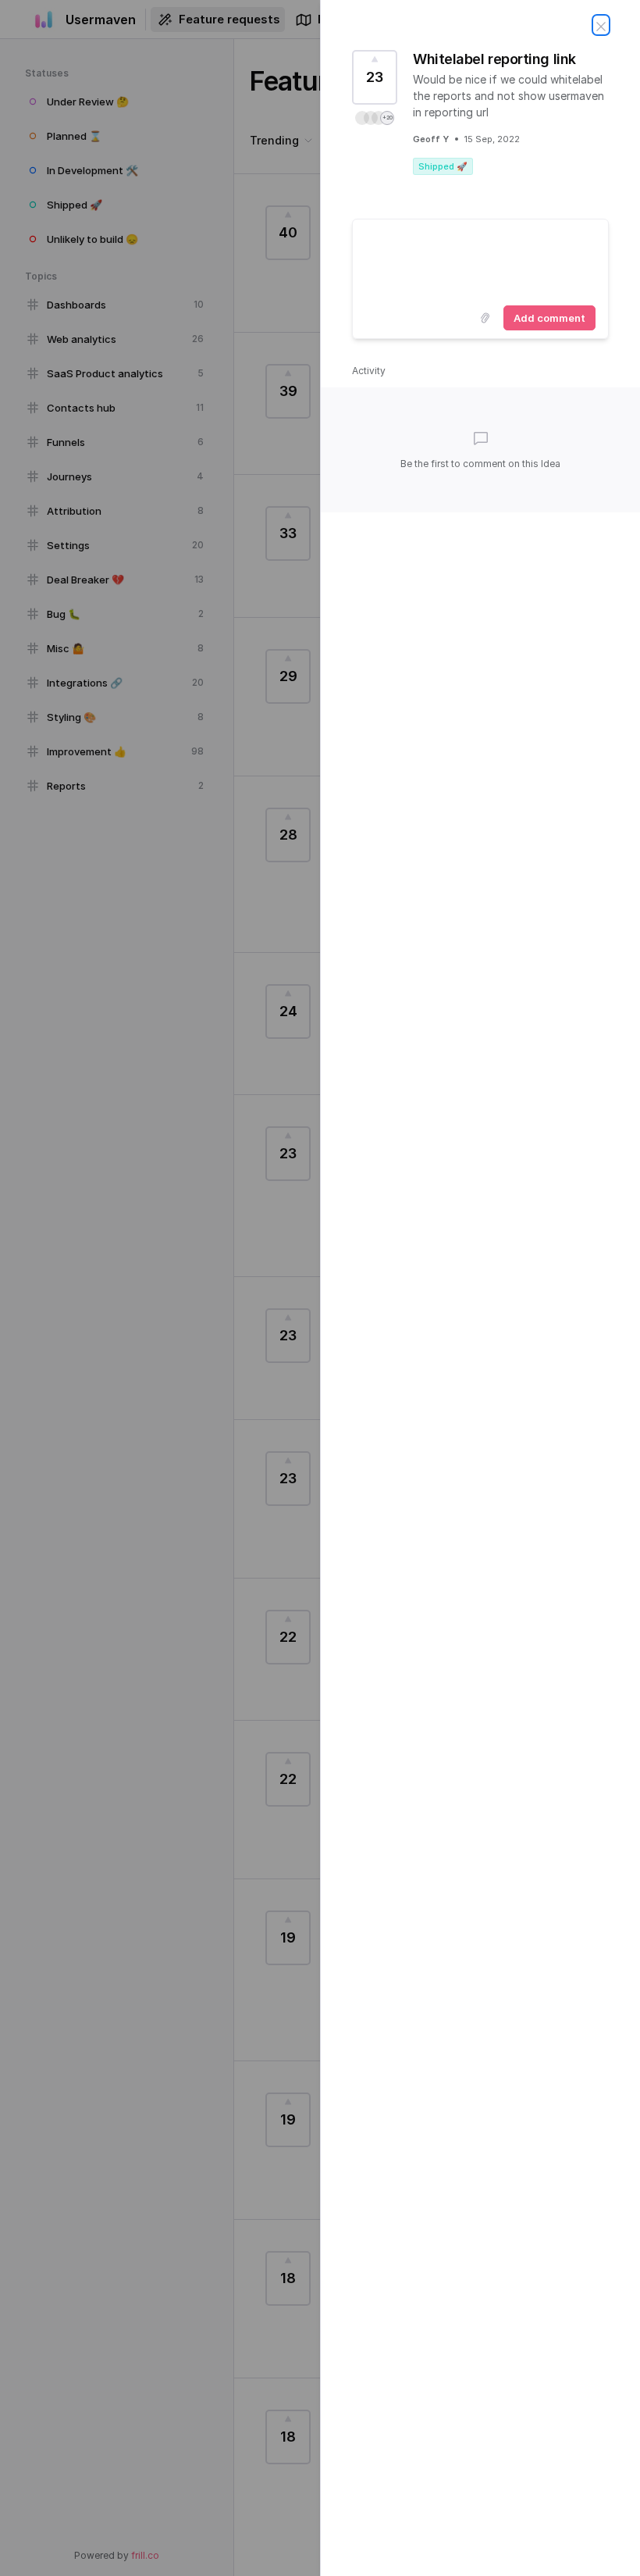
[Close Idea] (601, 25)
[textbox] (480, 259)
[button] (375, 118)
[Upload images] (485, 318)
